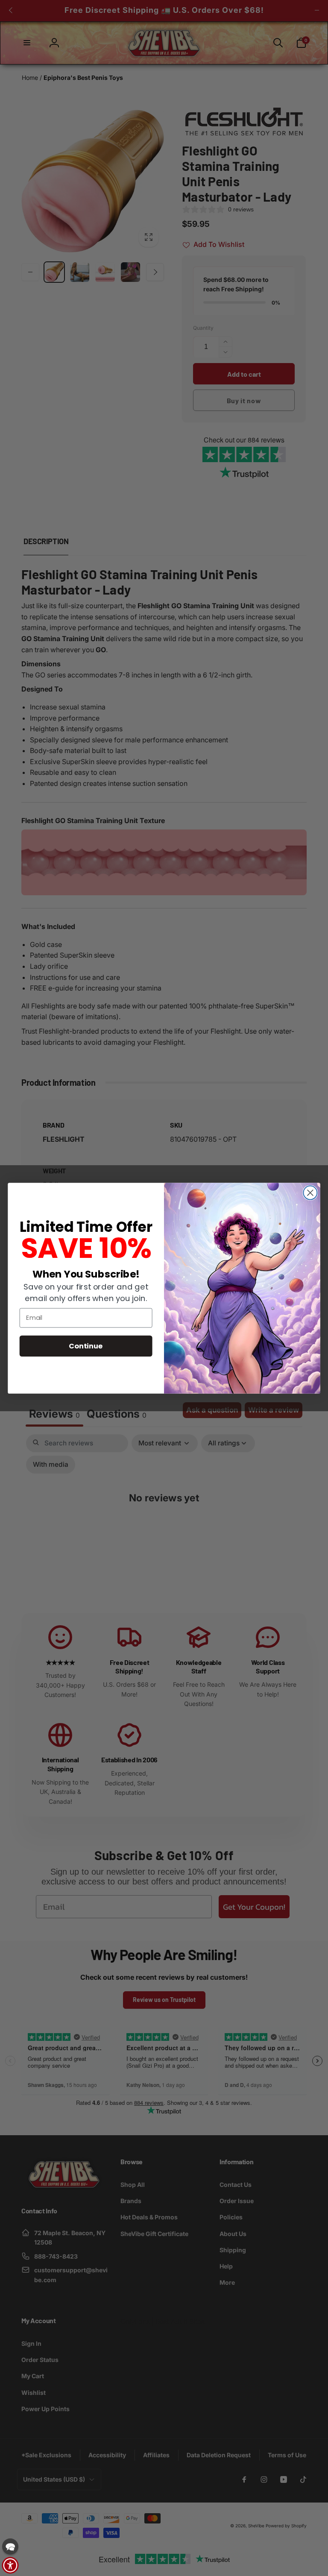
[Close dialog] (310, 1193)
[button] (10, 2547)
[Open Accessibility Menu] (10, 2565)
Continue (86, 1345)
